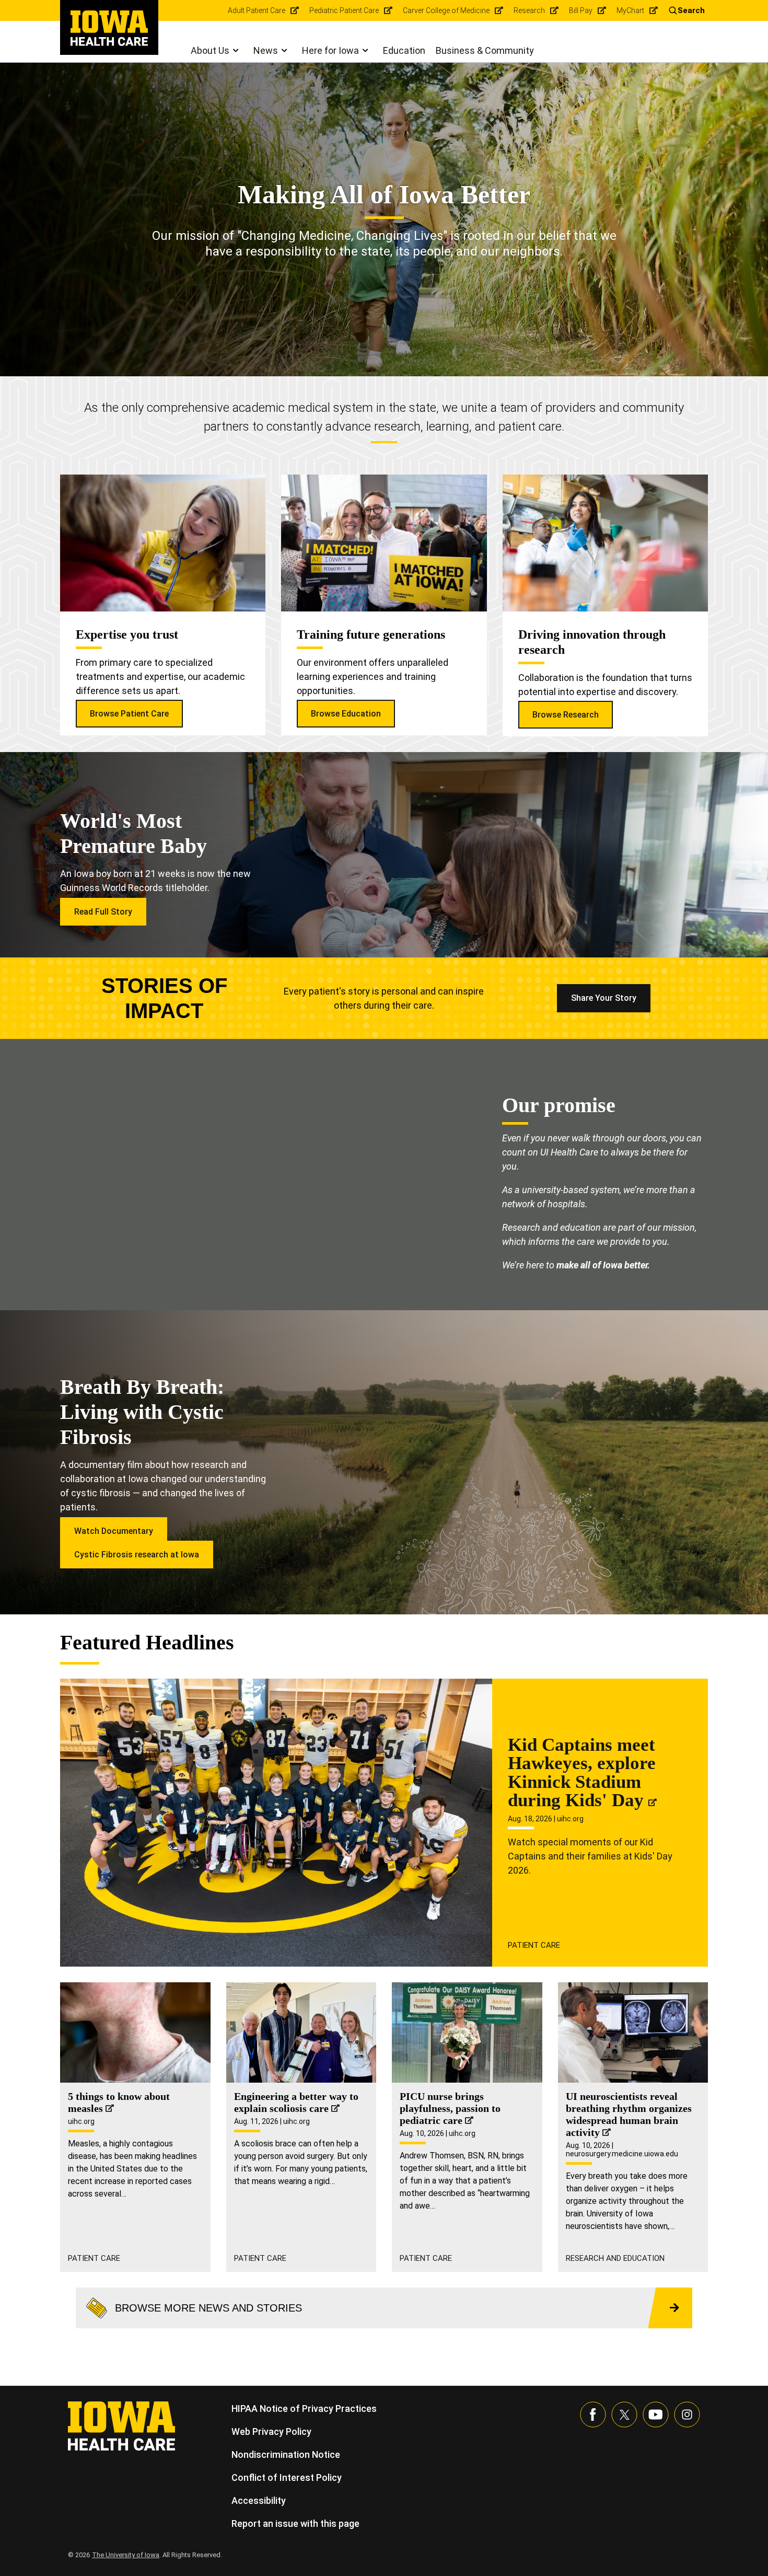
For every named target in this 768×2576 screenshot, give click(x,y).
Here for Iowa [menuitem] (330, 50)
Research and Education (615, 2258)
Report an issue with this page (295, 2523)
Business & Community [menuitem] (485, 50)
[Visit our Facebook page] (593, 2415)
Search (691, 10)
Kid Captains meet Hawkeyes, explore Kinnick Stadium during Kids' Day (582, 1773)
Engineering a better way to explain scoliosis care (296, 2102)
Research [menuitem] (529, 10)
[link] (109, 28)
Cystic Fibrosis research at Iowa (137, 1555)
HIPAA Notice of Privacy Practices (304, 2408)
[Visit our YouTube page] (656, 2415)
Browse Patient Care (129, 714)
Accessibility (259, 2500)
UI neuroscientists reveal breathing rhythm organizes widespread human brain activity (629, 2114)
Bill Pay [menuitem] (581, 10)
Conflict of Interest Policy (287, 2477)
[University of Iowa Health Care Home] (121, 2425)
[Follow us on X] (624, 2415)
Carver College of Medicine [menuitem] (446, 10)
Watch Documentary (114, 1531)
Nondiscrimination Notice (286, 2454)
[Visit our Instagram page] (687, 2415)
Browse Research (566, 715)
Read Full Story (103, 912)
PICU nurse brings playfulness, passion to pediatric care (450, 2108)
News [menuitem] (266, 50)
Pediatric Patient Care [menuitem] (344, 10)
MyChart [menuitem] (630, 10)
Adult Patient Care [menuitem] (257, 10)
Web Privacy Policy (271, 2431)
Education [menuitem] (404, 50)
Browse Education (346, 714)
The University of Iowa (126, 2555)
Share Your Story (604, 998)
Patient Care (534, 1945)
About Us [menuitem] (210, 50)
